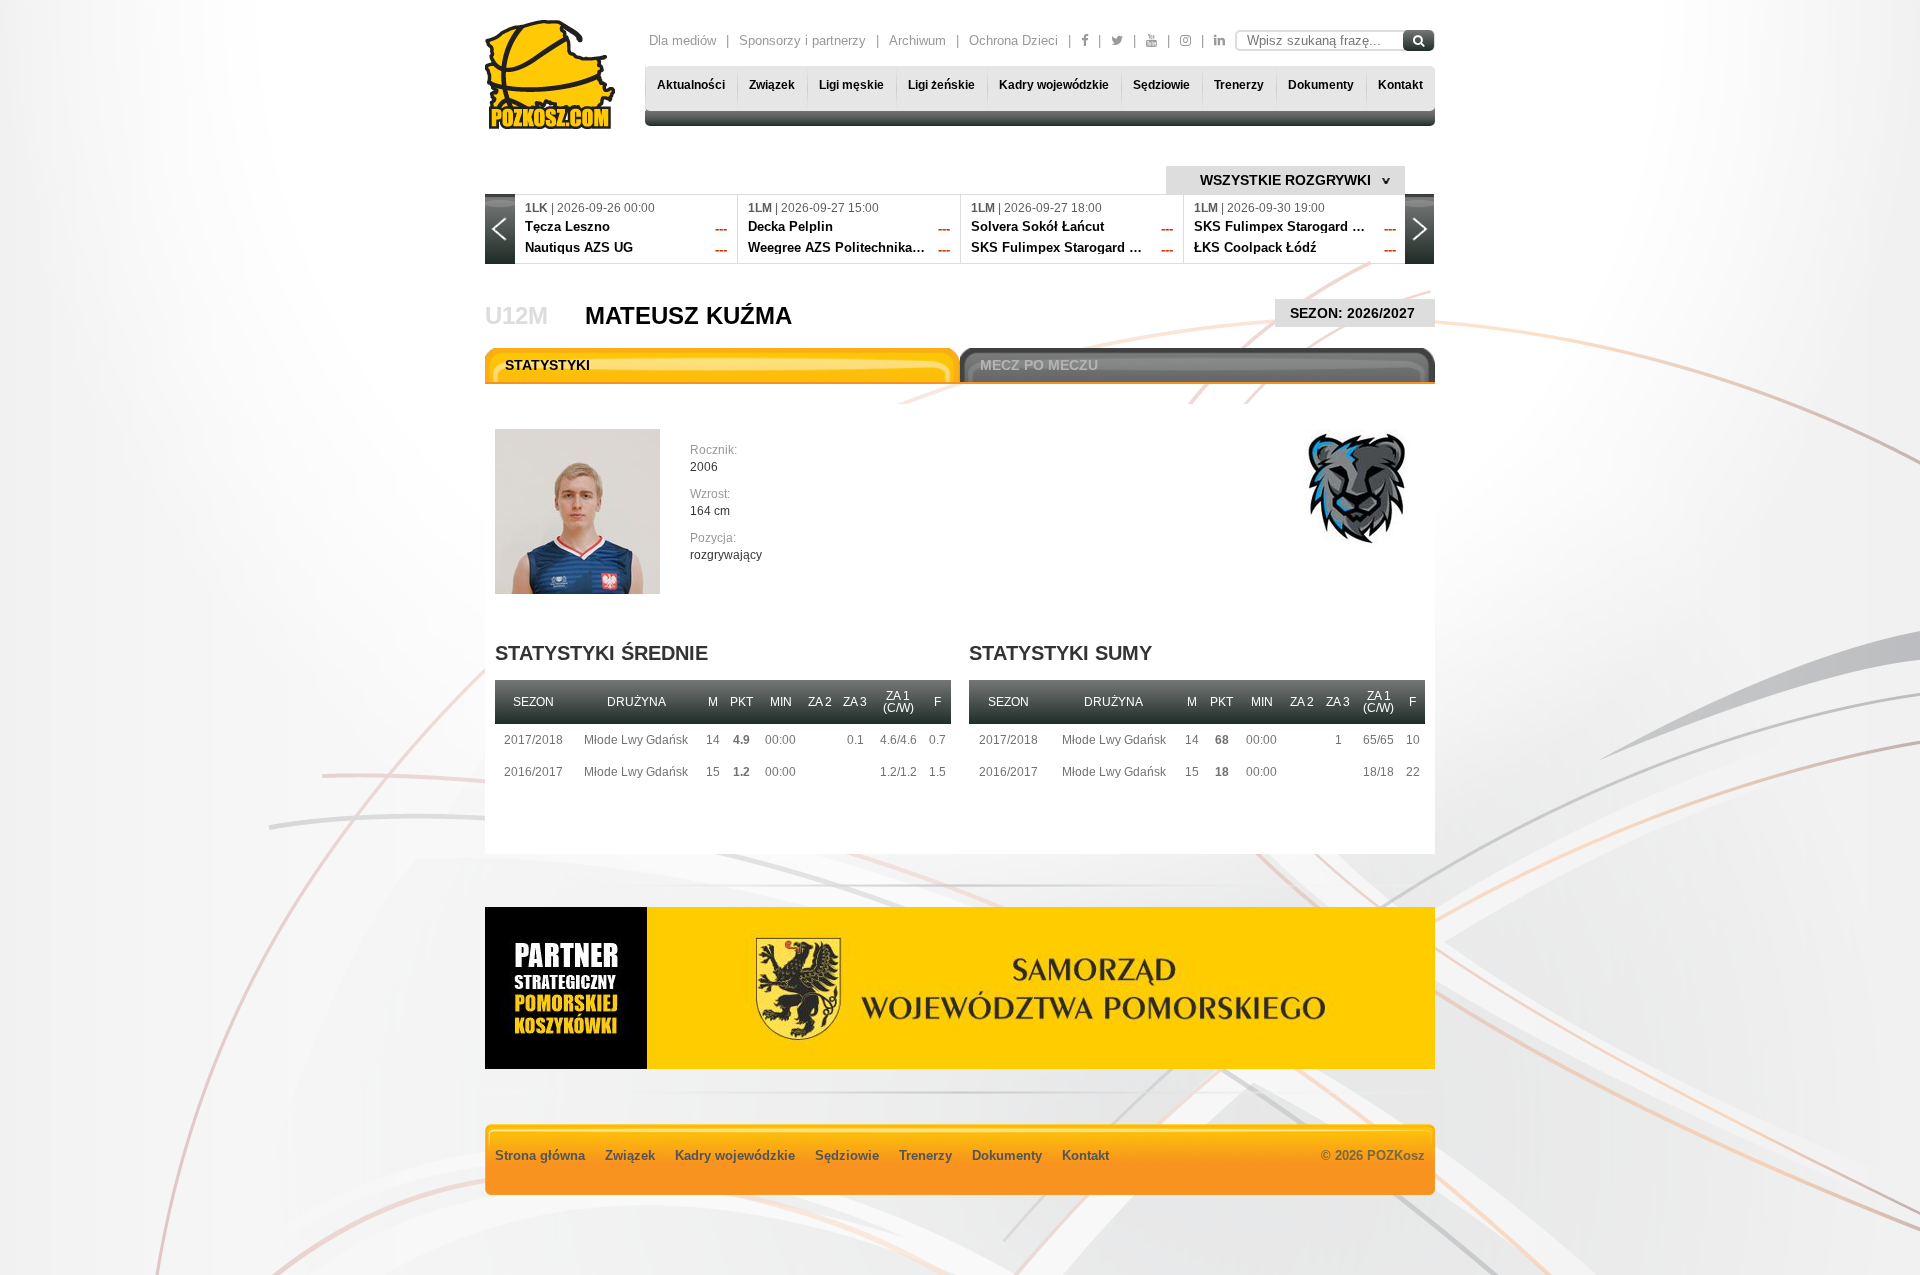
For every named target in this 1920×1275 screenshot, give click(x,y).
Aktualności (691, 85)
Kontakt (1400, 85)
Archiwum (917, 40)
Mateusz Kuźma (688, 315)
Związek (772, 85)
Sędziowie (1161, 85)
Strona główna (540, 1155)
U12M (516, 315)
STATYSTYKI (547, 365)
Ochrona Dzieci (1013, 40)
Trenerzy (1239, 85)
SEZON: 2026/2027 (1354, 313)
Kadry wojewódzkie (1054, 85)
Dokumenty (1321, 85)
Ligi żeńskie (941, 85)
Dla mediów (682, 40)
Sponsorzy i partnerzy (802, 40)
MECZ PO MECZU (1039, 365)
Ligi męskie (851, 85)
